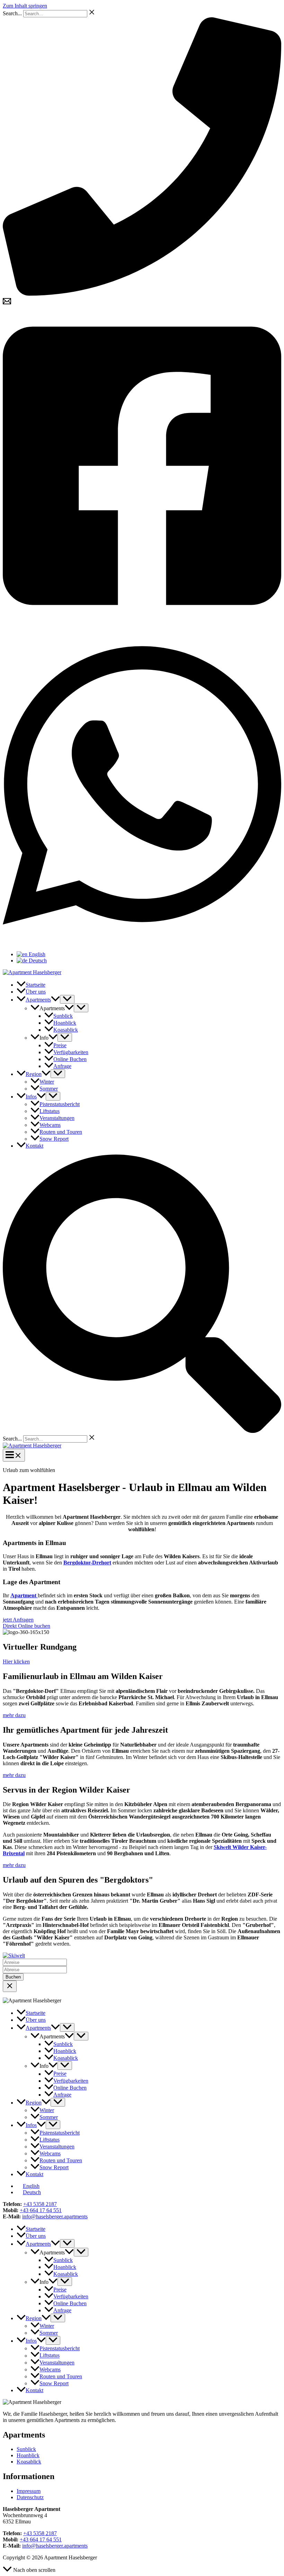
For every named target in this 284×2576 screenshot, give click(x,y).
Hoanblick (28, 2455)
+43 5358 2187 (40, 2204)
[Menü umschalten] (67, 999)
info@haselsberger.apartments (55, 2216)
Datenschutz (30, 2497)
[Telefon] (142, 294)
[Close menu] (10, 1986)
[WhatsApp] (142, 943)
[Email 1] (7, 303)
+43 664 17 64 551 (41, 2210)
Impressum (29, 2491)
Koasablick (29, 2462)
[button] (55, 1000)
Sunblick (26, 2449)
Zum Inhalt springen (25, 6)
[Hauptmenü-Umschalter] (14, 1455)
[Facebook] (142, 623)
